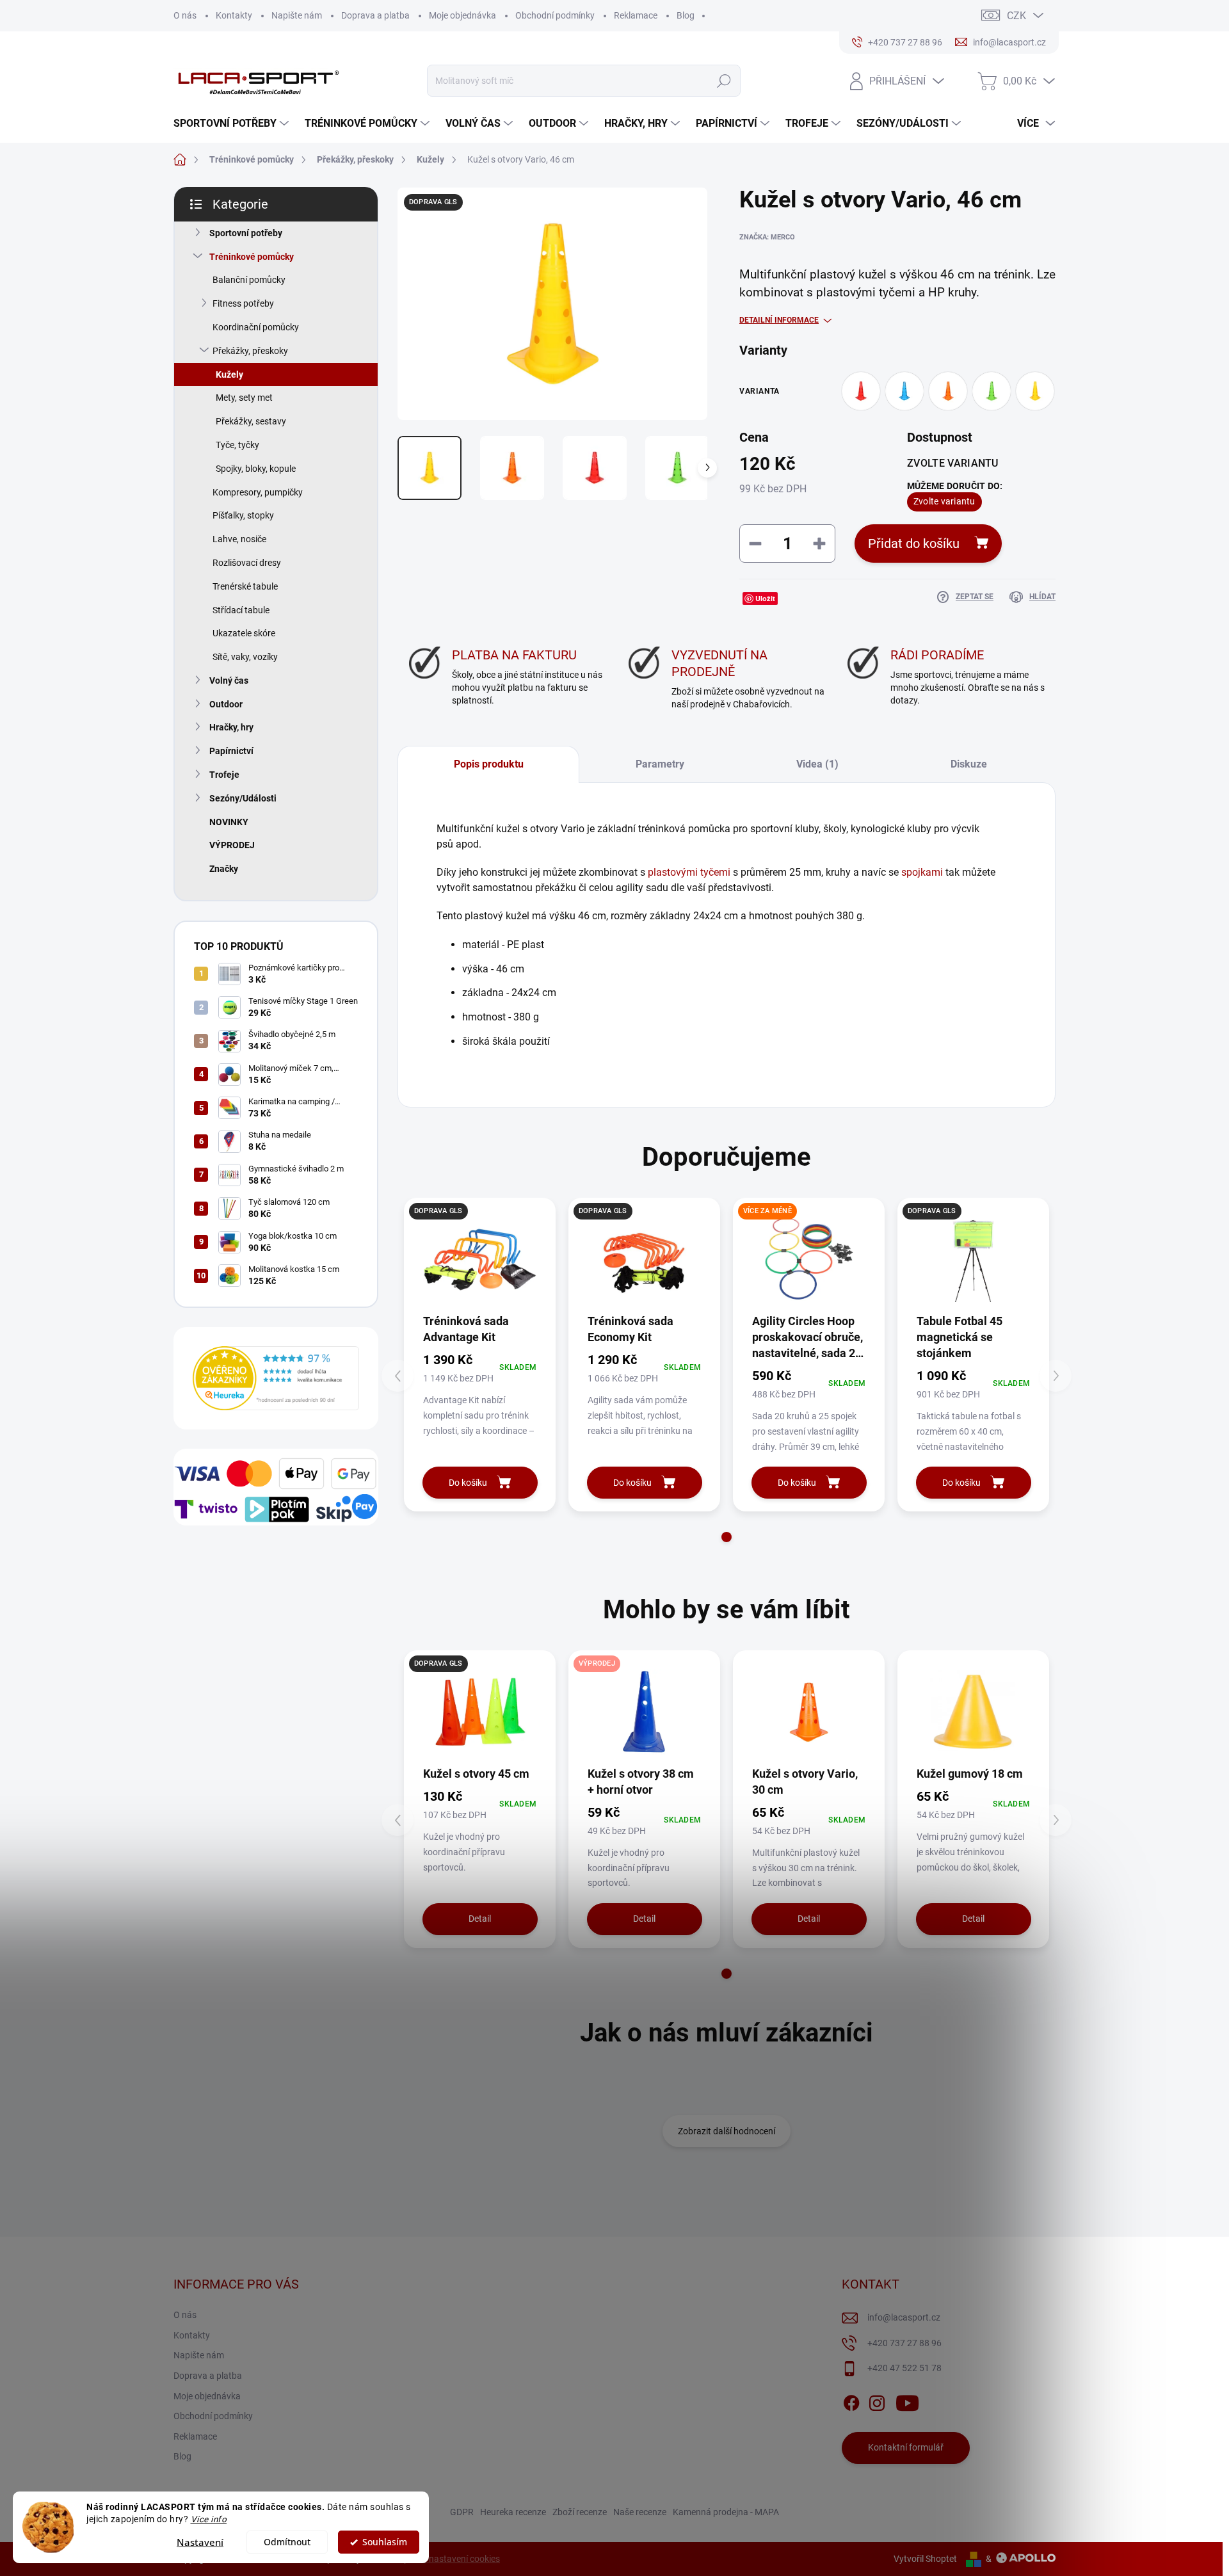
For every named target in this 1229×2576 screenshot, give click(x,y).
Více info (209, 2519)
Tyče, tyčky (237, 445)
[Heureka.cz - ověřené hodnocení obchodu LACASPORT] (276, 1378)
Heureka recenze (513, 2512)
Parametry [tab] (660, 764)
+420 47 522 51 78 (904, 2368)
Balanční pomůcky (249, 280)
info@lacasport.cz (904, 2317)
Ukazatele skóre (244, 633)
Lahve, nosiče (239, 539)
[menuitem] (233, 124)
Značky (224, 869)
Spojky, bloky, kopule (256, 469)
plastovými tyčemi (689, 872)
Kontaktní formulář (906, 2447)
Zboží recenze (580, 2512)
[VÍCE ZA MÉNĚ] (809, 1260)
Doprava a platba (375, 15)
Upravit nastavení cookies (449, 2559)
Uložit (765, 598)
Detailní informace (779, 320)
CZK (1016, 16)
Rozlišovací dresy (247, 563)
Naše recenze (640, 2512)
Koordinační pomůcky (256, 327)
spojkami (922, 872)
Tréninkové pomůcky (252, 257)
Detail (480, 1919)
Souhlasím (385, 2542)
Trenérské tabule (245, 586)
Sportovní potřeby (246, 233)
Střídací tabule (241, 610)
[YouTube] (907, 2401)
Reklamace (636, 15)
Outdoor (226, 704)
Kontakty (234, 15)
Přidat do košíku (914, 543)
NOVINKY (229, 822)
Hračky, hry (231, 727)
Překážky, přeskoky (250, 351)
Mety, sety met (244, 398)
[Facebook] (851, 2401)
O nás (185, 15)
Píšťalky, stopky (243, 515)
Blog (686, 15)
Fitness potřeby (243, 303)
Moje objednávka (462, 15)
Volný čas (229, 680)
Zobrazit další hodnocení (727, 2131)
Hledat (724, 81)
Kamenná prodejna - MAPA (726, 2512)
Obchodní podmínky (555, 15)
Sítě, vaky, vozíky (245, 657)
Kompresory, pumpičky (258, 492)
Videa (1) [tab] (817, 764)
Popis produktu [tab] (489, 764)
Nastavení (200, 2542)
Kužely (229, 374)
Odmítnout (287, 2542)
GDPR (462, 2512)
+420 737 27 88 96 (904, 2343)
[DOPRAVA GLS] (480, 1260)
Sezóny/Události (243, 798)
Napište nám (297, 15)
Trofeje (224, 775)
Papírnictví (231, 751)
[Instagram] (877, 2401)
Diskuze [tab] (969, 764)
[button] (727, 1537)
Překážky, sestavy (251, 421)
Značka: (767, 237)
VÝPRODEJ (232, 845)
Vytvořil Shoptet (925, 2559)
